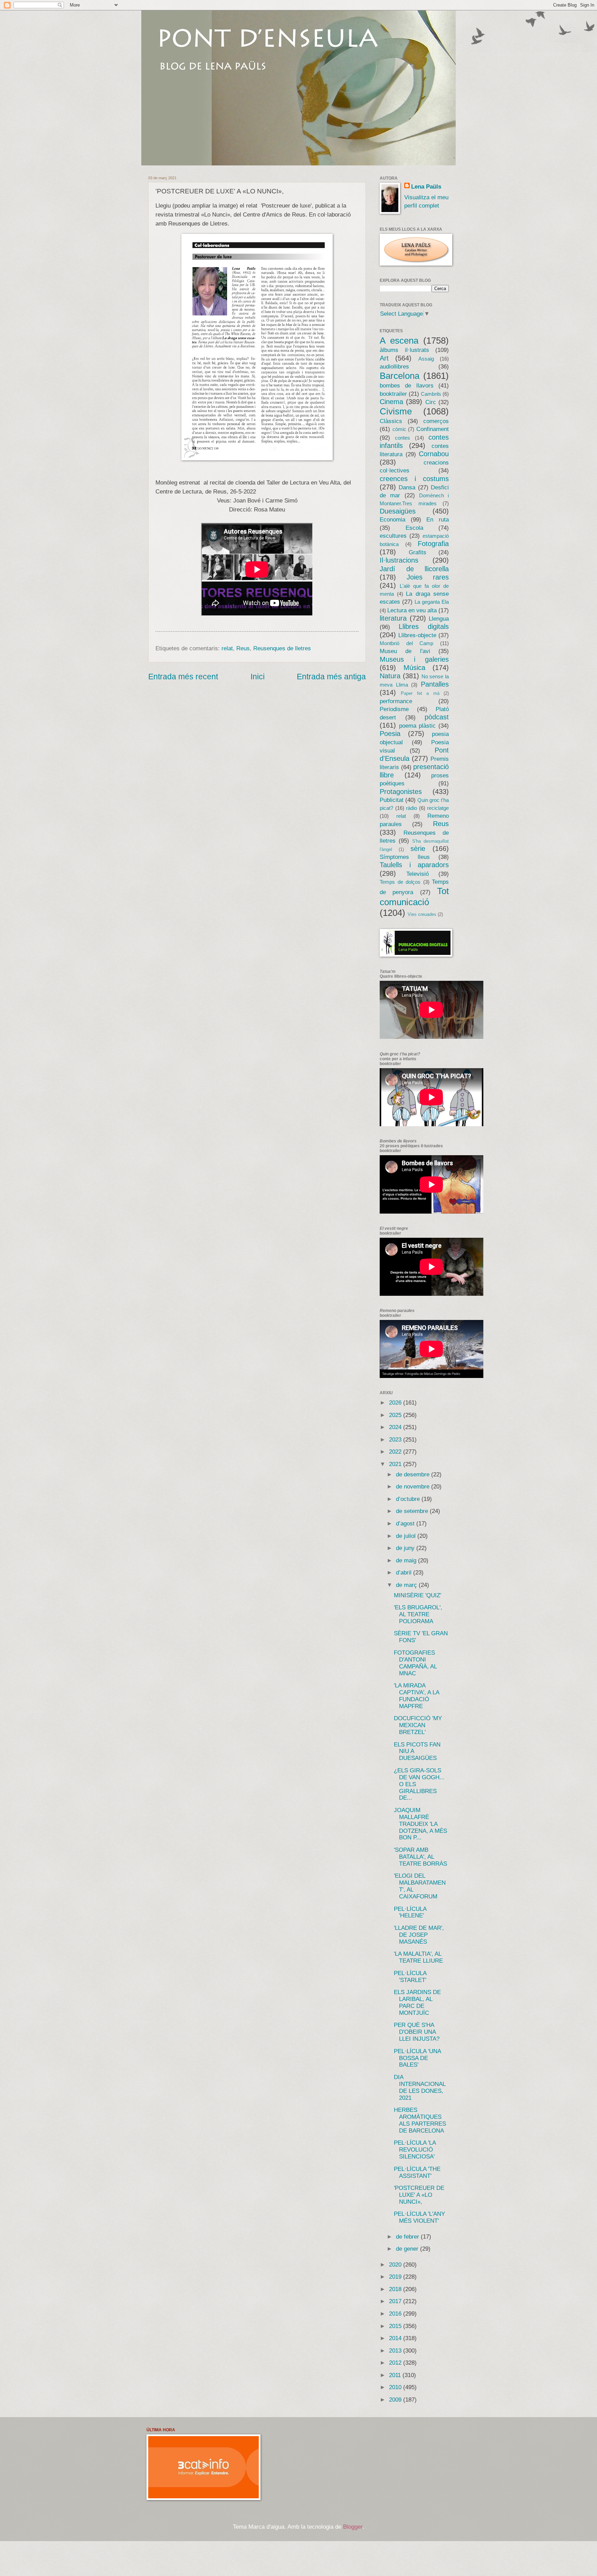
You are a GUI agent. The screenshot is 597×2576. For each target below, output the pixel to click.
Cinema (391, 402)
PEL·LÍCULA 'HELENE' (410, 1912)
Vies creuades (422, 914)
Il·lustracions (399, 560)
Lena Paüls (426, 187)
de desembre (414, 1474)
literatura (393, 618)
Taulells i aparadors (414, 865)
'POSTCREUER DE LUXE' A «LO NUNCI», (419, 2195)
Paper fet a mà (420, 693)
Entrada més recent (183, 677)
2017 (396, 2301)
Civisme (396, 411)
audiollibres (394, 367)
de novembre (414, 1487)
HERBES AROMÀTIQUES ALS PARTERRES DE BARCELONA (420, 2120)
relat (227, 648)
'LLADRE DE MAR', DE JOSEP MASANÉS (419, 1935)
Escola (414, 528)
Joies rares (428, 577)
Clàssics (391, 421)
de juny (406, 1548)
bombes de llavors (407, 386)
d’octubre (409, 1499)
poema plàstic (418, 726)
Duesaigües (398, 511)
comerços (436, 421)
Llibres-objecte (417, 635)
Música (414, 668)
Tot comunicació (414, 897)
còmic (399, 429)
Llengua (439, 619)
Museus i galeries (414, 659)
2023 (396, 1440)
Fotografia (433, 544)
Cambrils (431, 394)
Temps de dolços (400, 882)
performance (396, 701)
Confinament (433, 429)
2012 (396, 2363)
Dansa (407, 487)
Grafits (418, 552)
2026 (396, 1403)
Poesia (390, 734)
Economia (392, 520)
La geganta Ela (432, 602)
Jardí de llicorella (414, 569)
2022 (396, 1452)
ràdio (411, 808)
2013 (396, 2351)
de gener (408, 2249)
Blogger (353, 2527)
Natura (390, 676)
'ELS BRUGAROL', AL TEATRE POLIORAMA (418, 1614)
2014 (396, 2338)
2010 (396, 2387)
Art (384, 358)
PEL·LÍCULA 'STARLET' (410, 1977)
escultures (393, 536)
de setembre (413, 1511)
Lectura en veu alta (412, 610)
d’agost (406, 1524)
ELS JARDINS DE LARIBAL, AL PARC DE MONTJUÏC (417, 2003)
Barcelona (400, 376)
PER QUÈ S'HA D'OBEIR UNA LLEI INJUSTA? (417, 2032)
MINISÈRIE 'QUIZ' (418, 1595)
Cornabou (434, 454)
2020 (396, 2265)
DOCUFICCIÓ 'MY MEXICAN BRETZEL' (418, 1725)
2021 (396, 1464)
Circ (431, 402)
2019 (396, 2277)
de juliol (407, 1536)
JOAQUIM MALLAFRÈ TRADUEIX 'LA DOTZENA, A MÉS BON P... (420, 1824)
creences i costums (414, 479)
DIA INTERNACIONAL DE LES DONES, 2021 (420, 2087)
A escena (399, 341)
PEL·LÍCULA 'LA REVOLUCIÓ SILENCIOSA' (415, 2150)
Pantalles (435, 684)
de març (407, 1585)
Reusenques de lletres (282, 648)
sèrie (418, 849)
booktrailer (393, 394)
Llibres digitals (424, 626)
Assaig (426, 359)
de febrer (408, 2237)
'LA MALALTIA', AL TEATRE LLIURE (418, 1957)
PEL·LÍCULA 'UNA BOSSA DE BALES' (417, 2058)
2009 (396, 2400)
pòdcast (437, 717)
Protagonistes (401, 792)
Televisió (418, 874)
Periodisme (394, 709)
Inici (258, 677)
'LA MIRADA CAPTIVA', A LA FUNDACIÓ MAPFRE (416, 1696)
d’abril (405, 1573)
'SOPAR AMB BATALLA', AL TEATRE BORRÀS (420, 1857)
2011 (396, 2375)
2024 (396, 1427)
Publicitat (392, 800)
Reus (243, 648)
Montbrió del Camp (406, 643)
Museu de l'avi (405, 651)
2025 (396, 1415)
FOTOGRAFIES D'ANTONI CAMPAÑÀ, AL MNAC (415, 1663)
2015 (396, 2326)
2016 (396, 2314)
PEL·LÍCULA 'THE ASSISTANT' (417, 2172)
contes (402, 438)
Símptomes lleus (405, 857)
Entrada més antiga (331, 677)
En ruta (438, 520)
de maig (407, 1560)
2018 (396, 2289)
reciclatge (438, 808)
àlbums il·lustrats (404, 350)
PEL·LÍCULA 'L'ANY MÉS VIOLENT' (419, 2217)
